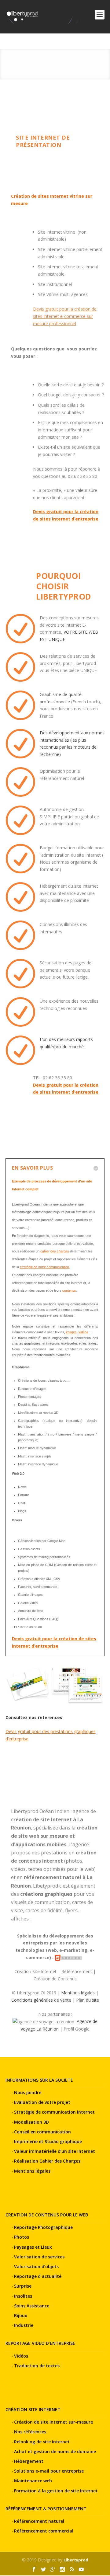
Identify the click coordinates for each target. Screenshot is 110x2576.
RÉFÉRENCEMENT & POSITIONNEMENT (46, 2509)
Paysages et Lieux (33, 2247)
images (71, 1332)
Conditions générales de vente (41, 2000)
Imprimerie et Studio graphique (48, 2141)
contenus (69, 1290)
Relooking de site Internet (42, 2442)
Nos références (30, 2432)
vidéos (83, 1332)
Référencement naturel (39, 2521)
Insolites (23, 2296)
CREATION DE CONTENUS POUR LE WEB (47, 2215)
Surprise (23, 2286)
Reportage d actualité (38, 2276)
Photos (22, 2237)
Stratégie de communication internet (54, 2112)
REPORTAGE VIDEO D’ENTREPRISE (40, 2343)
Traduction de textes (37, 2366)
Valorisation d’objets (36, 2266)
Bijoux (21, 2315)
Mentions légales (78, 1993)
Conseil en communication (42, 2132)
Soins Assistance (32, 2306)
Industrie (24, 2325)
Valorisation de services (39, 2257)
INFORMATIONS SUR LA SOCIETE (39, 2080)
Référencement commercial (44, 2531)
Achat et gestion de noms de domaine (55, 2451)
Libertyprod (76, 2560)
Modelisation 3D (31, 2122)
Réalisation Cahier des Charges (47, 2161)
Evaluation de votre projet (42, 2102)
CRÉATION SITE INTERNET (33, 2409)
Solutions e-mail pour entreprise (49, 2471)
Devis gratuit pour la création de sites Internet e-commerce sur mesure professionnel (65, 316)
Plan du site (88, 2000)
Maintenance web (33, 2481)
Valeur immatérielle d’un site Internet (55, 2151)
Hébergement (29, 2461)
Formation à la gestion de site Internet (56, 2491)
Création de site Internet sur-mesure (53, 2422)
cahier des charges (55, 1251)
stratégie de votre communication (44, 1267)
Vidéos (21, 2356)
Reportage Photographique (43, 2227)
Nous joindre (28, 2092)
